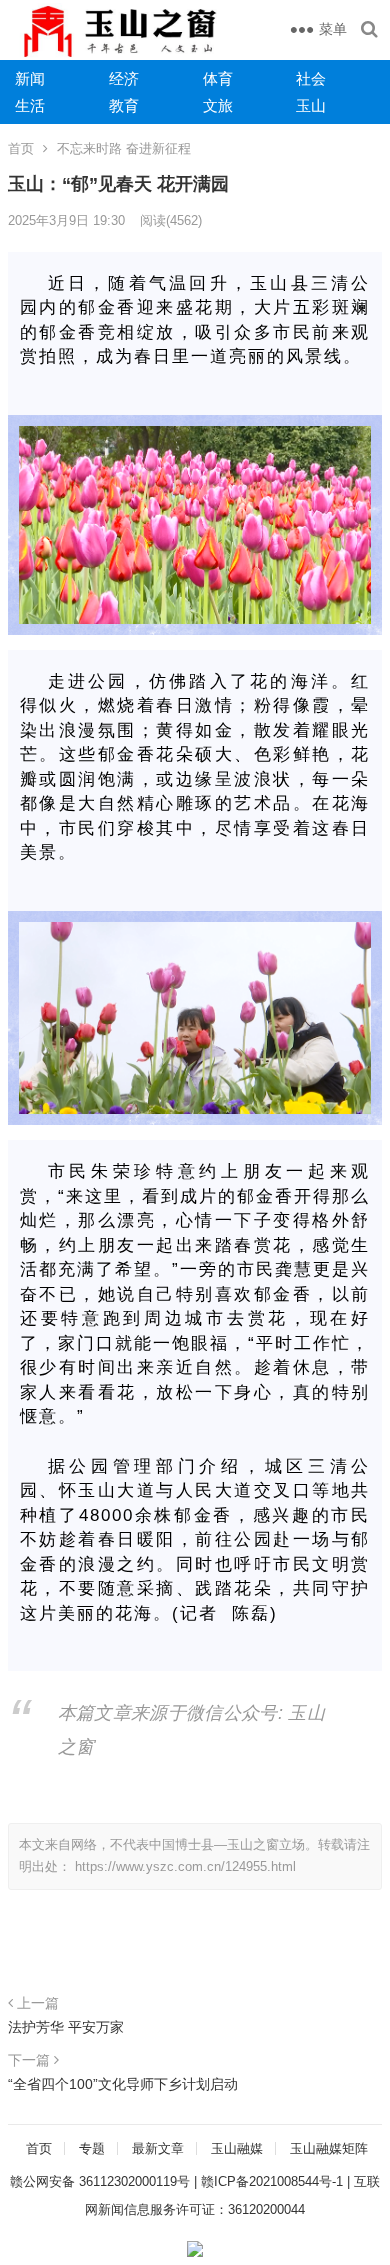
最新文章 (158, 2148)
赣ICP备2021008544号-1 (272, 2181)
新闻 (30, 78)
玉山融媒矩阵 (329, 2148)
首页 (21, 148)
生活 (30, 105)
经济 (124, 78)
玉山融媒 (237, 2148)
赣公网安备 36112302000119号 (100, 2181)
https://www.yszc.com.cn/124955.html (185, 1866)
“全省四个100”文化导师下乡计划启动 (123, 2084)
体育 (218, 78)
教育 (124, 105)
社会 (311, 78)
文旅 (218, 105)
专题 (92, 2148)
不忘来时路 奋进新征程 (124, 148)
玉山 (311, 105)
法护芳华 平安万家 (66, 2027)
